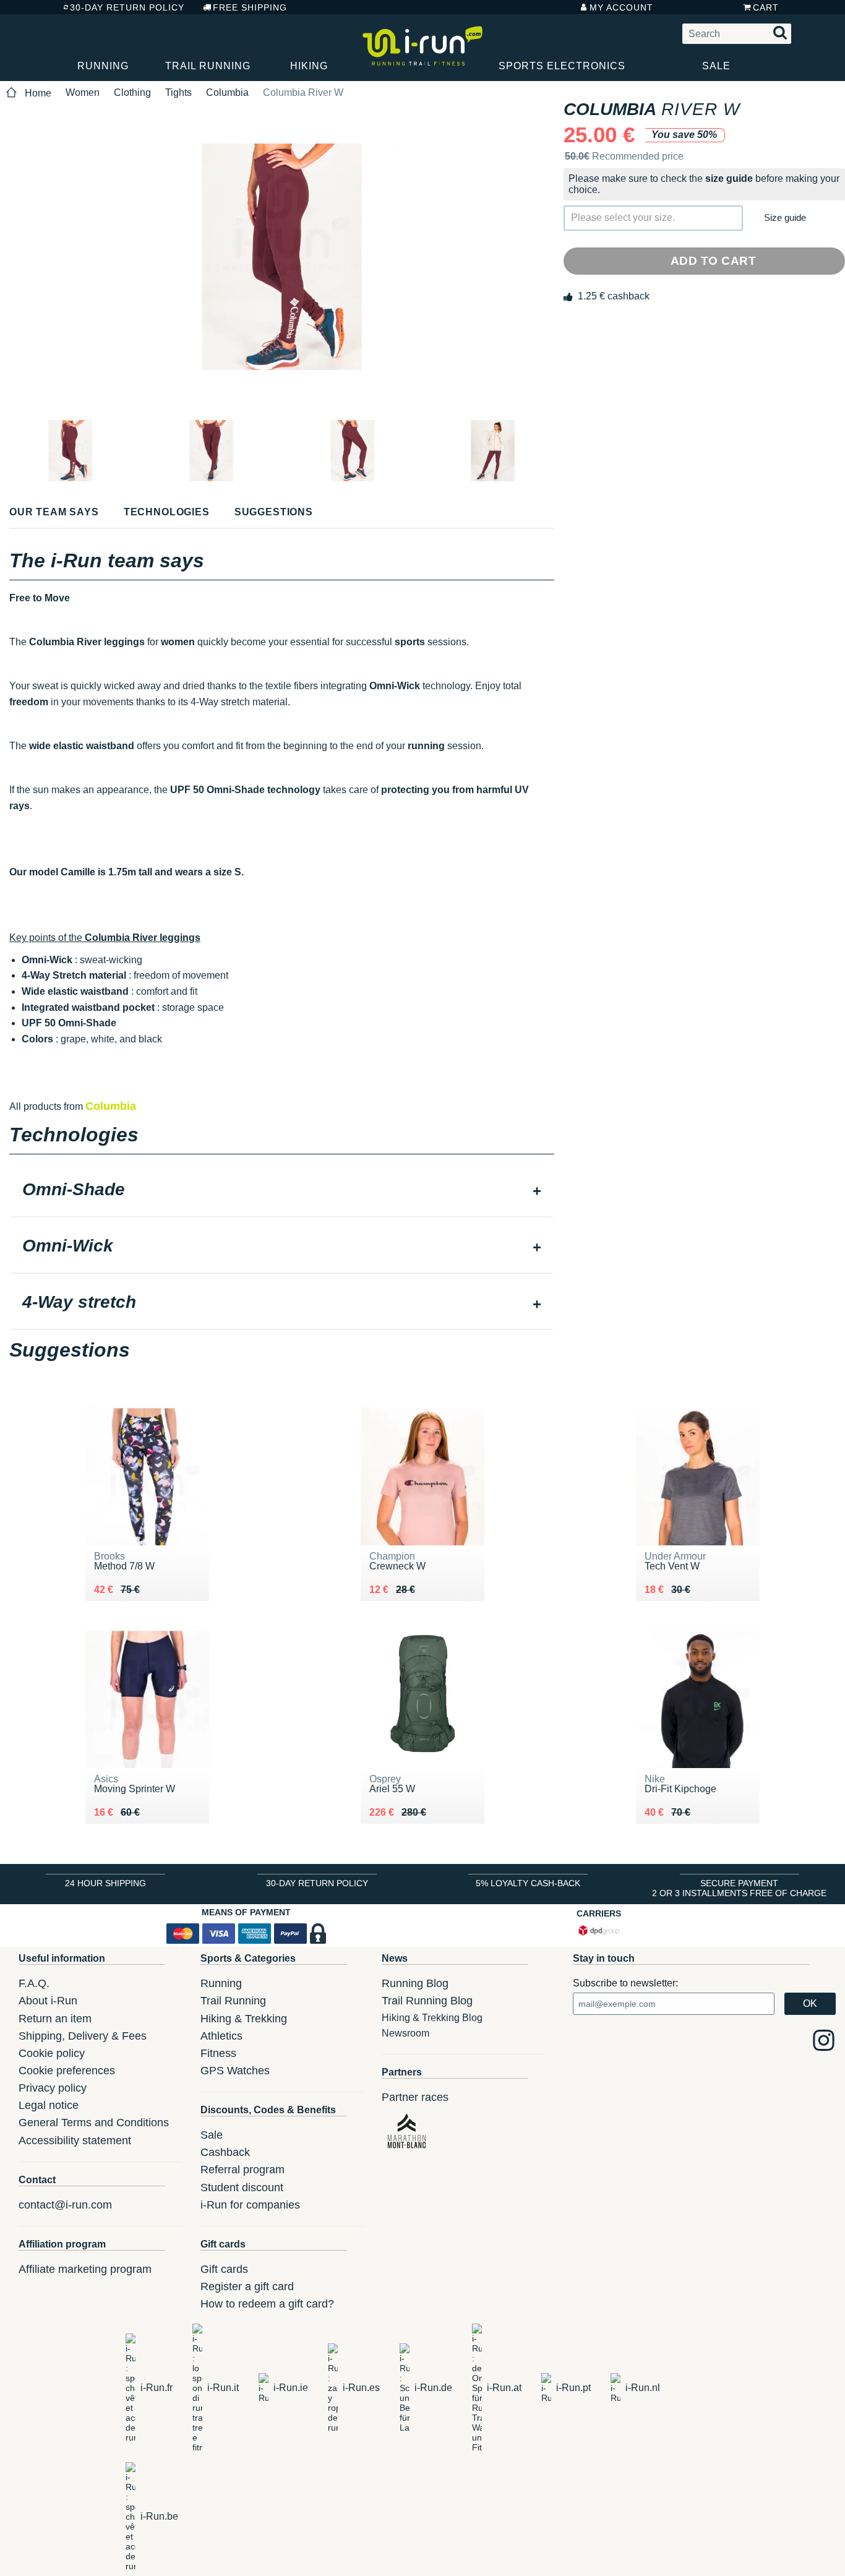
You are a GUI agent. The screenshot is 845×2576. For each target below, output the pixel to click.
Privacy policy (53, 2088)
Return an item (55, 2019)
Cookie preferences (67, 2071)
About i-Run (48, 2001)
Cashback (225, 2152)
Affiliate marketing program (85, 2269)
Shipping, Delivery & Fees (83, 2036)
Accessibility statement (75, 2140)
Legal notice (49, 2105)
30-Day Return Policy (127, 7)
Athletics (221, 2036)
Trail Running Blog (427, 2001)
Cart (766, 7)
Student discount (242, 2187)
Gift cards (224, 2269)
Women (83, 92)
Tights (178, 92)
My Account (621, 7)
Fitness (218, 2053)
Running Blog (415, 1983)
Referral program (242, 2170)
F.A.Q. (34, 1983)
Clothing (132, 92)
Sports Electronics (562, 66)
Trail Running (208, 66)
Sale (716, 66)
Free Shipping (250, 7)
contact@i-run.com (65, 2205)
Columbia (227, 92)
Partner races (415, 2097)
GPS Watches (235, 2071)
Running (103, 66)
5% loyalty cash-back (528, 1883)
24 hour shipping (105, 1883)
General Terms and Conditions (94, 2123)
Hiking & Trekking (244, 2019)
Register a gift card (247, 2286)
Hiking (309, 66)
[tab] (282, 1191)
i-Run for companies (250, 2205)
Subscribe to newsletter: (625, 1983)
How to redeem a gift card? (267, 2304)
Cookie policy (52, 2053)
